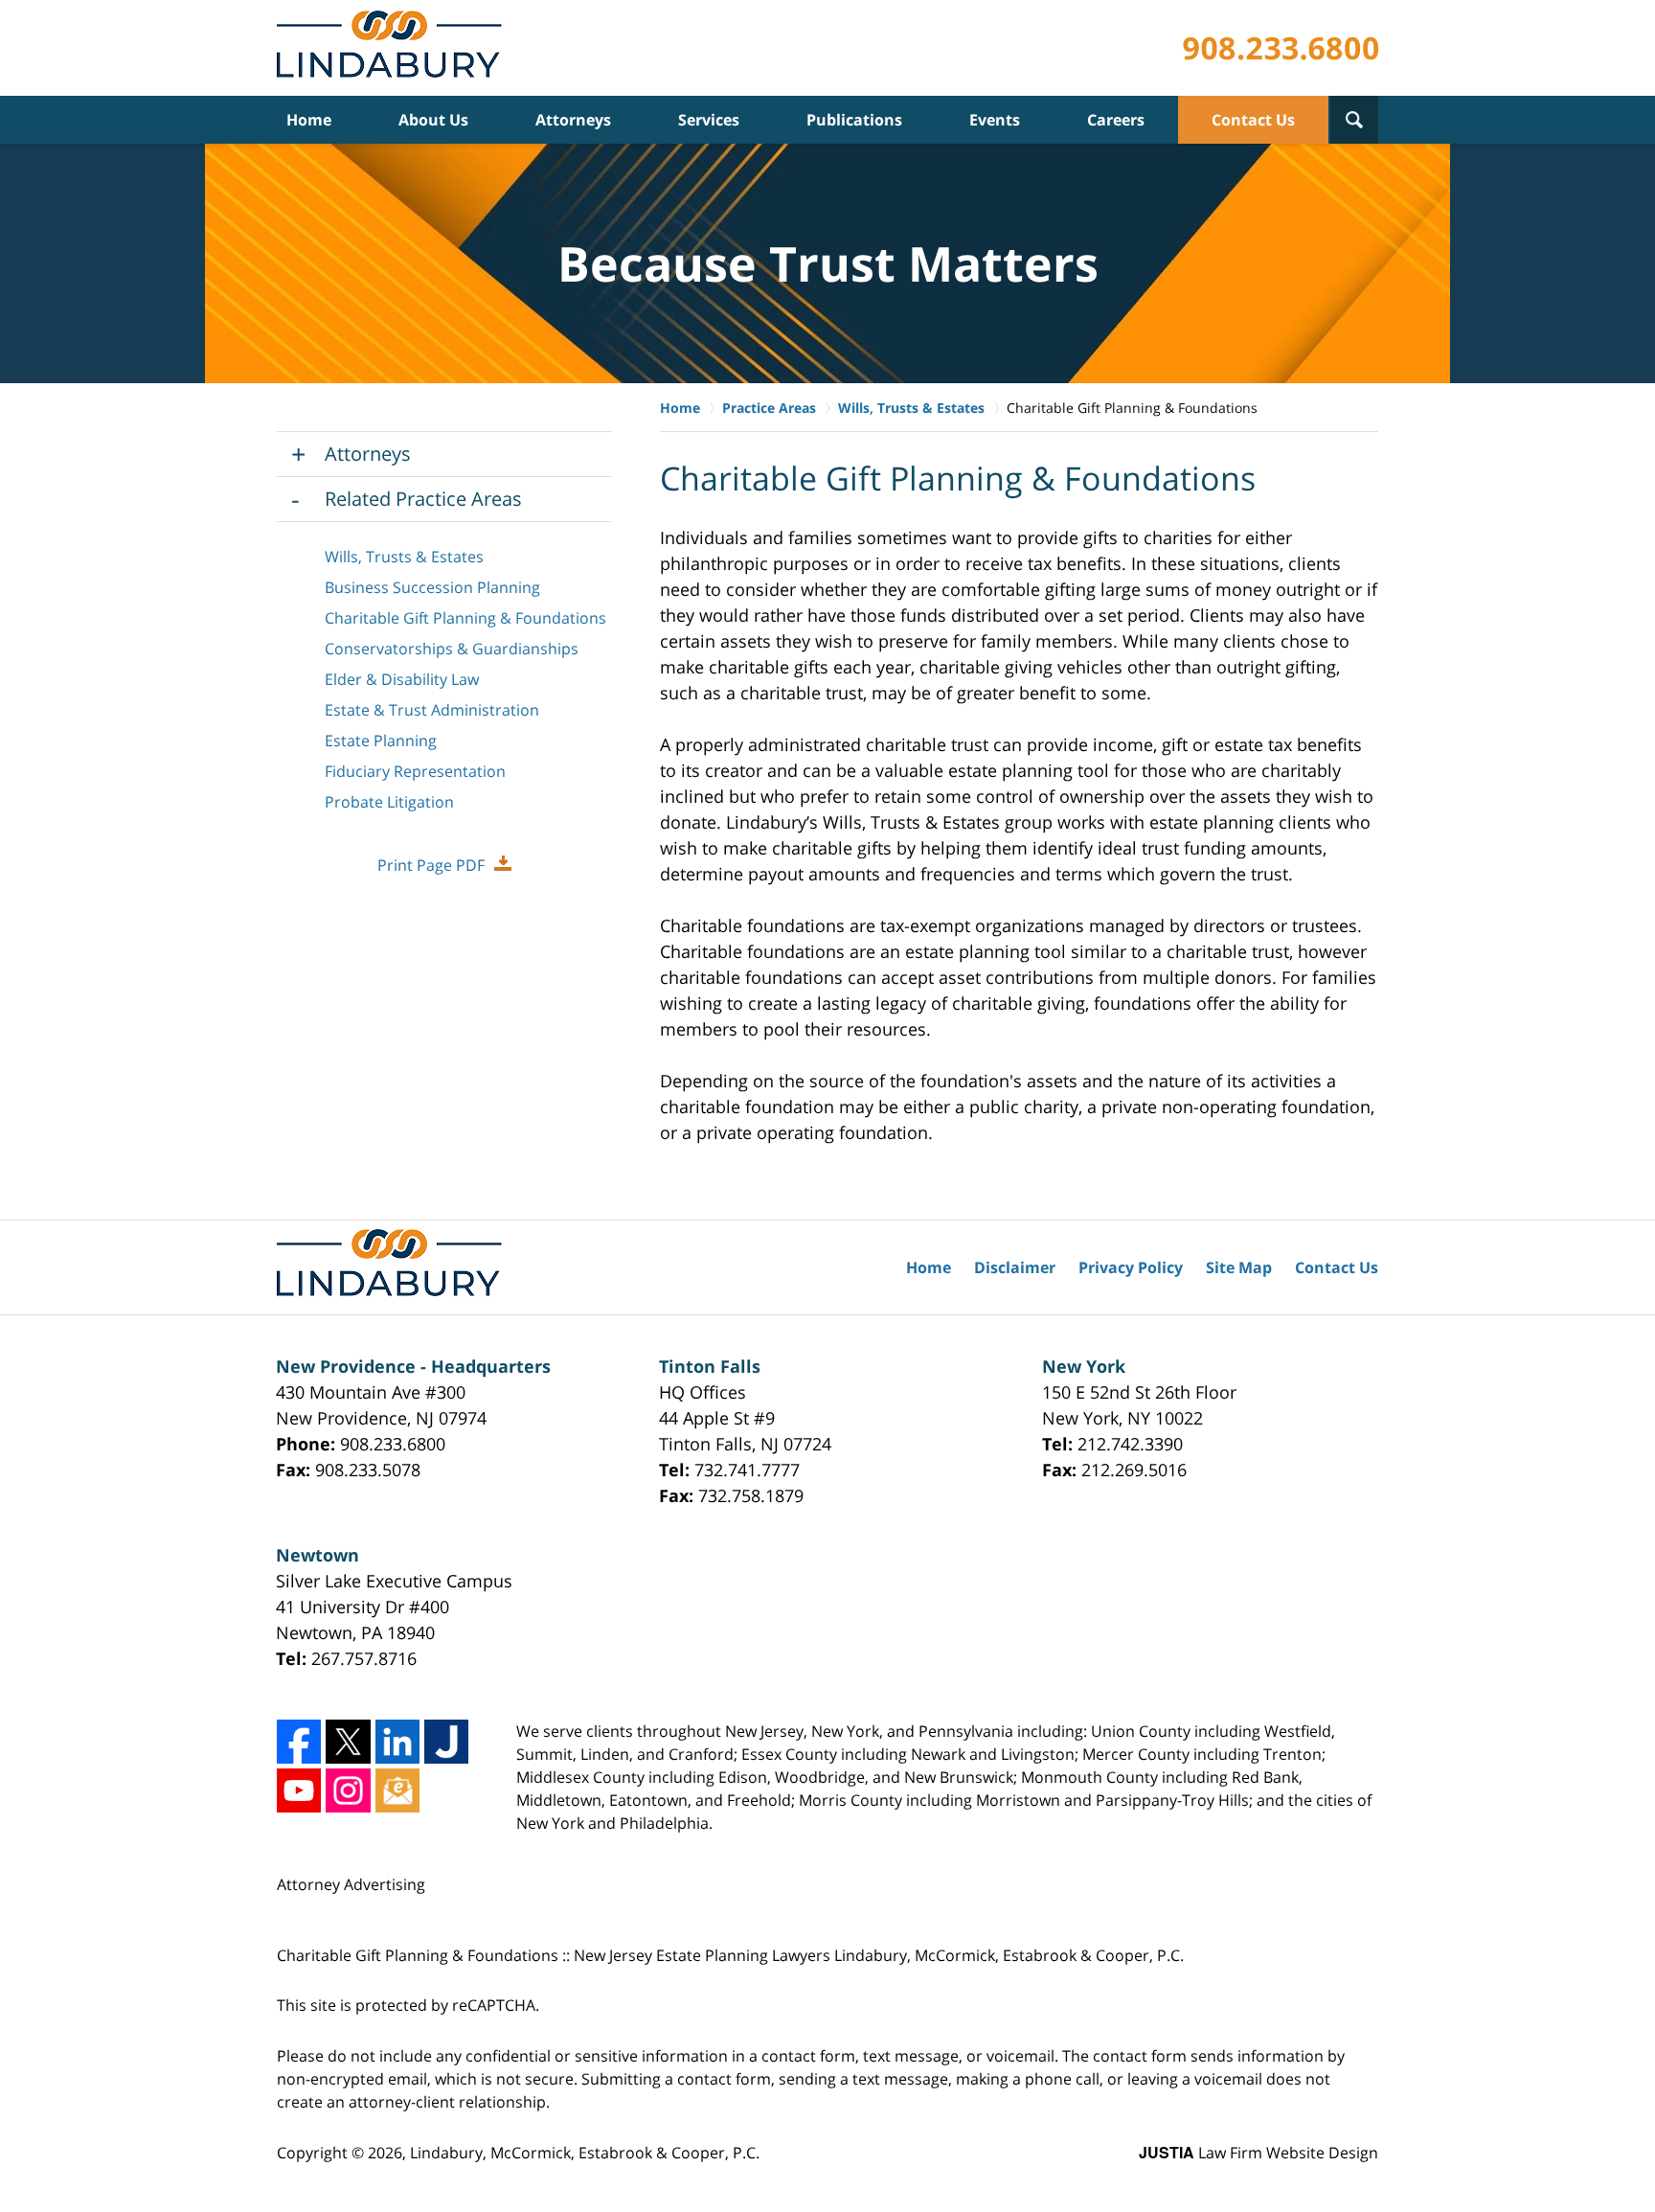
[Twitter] (348, 1742)
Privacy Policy (1131, 1267)
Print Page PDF (431, 865)
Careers (1116, 120)
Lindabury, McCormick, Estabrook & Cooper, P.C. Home (393, 48)
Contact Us (1253, 120)
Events (995, 120)
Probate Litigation (389, 802)
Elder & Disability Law (402, 679)
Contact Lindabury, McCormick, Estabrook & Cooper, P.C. (1281, 48)
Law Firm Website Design (1258, 2153)
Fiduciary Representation (415, 771)
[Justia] (446, 1742)
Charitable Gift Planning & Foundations (465, 618)
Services (709, 120)
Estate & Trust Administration (432, 710)
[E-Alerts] (397, 1790)
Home (309, 120)
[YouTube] (299, 1790)
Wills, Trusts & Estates (404, 557)
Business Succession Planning (432, 587)
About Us (433, 120)
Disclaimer (1015, 1267)
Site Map (1239, 1267)
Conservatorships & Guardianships (452, 649)
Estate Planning (381, 741)
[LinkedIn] (397, 1742)
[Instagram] (348, 1790)
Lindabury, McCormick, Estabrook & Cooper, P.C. (585, 2153)
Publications (854, 120)
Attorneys (573, 120)
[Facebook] (299, 1742)
